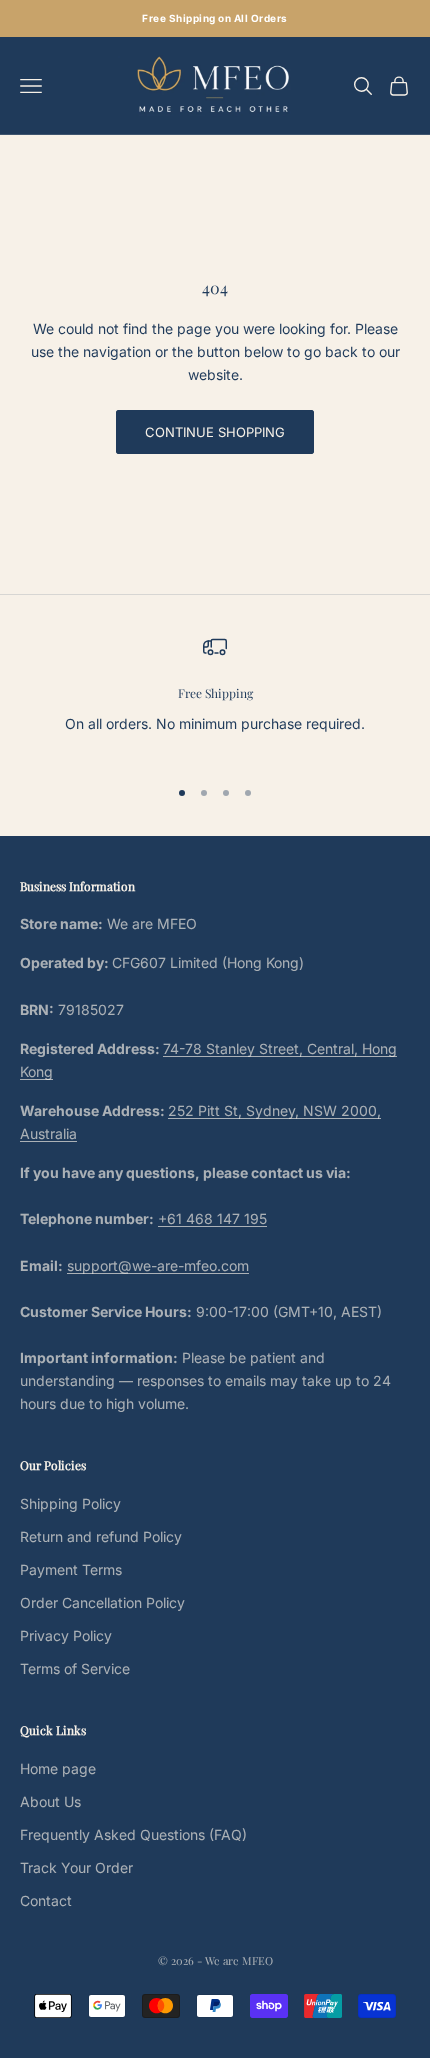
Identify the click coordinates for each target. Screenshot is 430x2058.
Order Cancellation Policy (102, 1602)
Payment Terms (71, 1569)
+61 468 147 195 (212, 1218)
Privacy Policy (66, 1635)
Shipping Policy (70, 1503)
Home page (58, 1768)
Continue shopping (215, 432)
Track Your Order (76, 1867)
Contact (46, 1900)
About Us (50, 1801)
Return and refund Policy (101, 1536)
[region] (215, 696)
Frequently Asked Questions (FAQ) (133, 1834)
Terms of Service (75, 1668)
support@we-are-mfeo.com (158, 1265)
